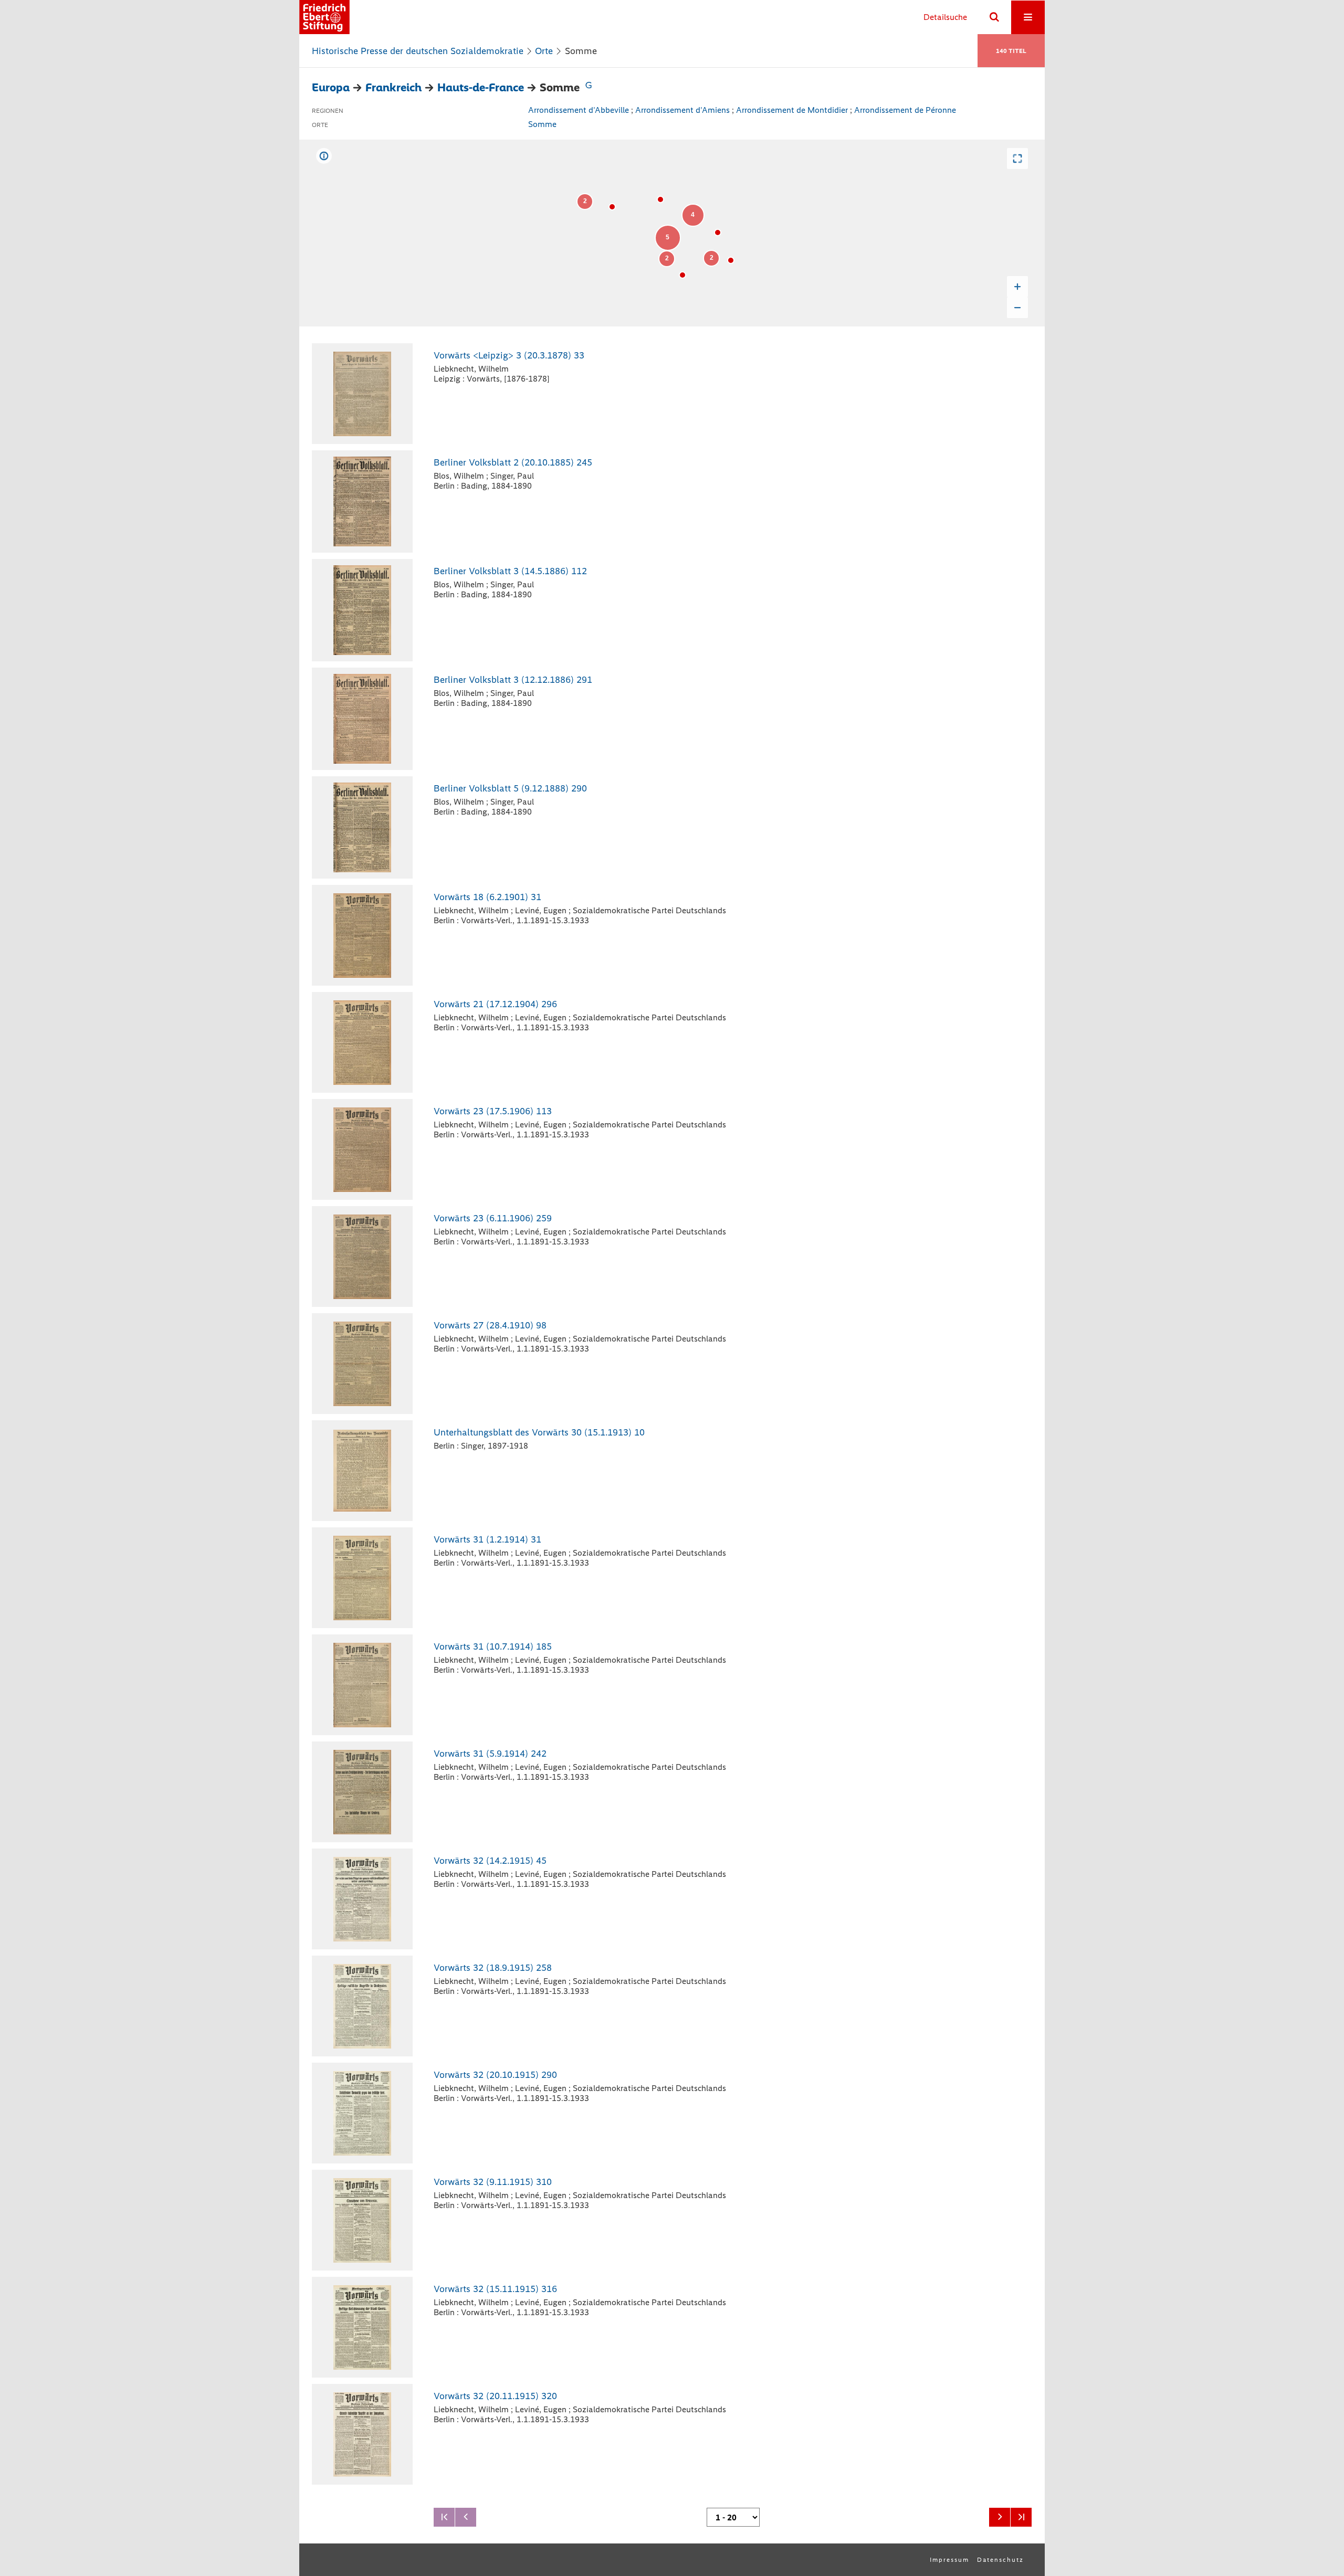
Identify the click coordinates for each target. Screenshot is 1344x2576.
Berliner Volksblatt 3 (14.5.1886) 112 (510, 571)
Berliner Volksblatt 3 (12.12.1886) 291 (513, 680)
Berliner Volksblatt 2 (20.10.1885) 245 (513, 462)
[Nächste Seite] (1000, 2517)
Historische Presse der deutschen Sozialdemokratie (418, 51)
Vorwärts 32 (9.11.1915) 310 (493, 2182)
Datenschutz (1000, 2560)
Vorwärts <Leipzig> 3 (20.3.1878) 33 (509, 355)
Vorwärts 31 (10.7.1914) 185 (493, 1646)
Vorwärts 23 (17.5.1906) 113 (493, 1111)
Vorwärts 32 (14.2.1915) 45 (490, 1861)
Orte (544, 51)
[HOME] (324, 17)
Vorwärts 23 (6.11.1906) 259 (493, 1218)
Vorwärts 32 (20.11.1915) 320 (495, 2396)
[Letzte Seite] (1021, 2517)
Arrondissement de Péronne (905, 110)
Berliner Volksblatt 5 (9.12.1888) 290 (510, 788)
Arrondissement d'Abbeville (579, 110)
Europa (331, 87)
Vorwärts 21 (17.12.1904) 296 (495, 1004)
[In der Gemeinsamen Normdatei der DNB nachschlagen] (589, 87)
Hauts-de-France (481, 87)
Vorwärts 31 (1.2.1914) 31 (487, 1539)
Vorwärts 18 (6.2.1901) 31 (487, 897)
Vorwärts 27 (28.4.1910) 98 (490, 1325)
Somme (542, 124)
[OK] (994, 17)
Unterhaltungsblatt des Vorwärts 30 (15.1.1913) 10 (539, 1432)
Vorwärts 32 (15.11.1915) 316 (495, 2289)
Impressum (949, 2560)
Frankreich (393, 87)
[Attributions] (324, 156)
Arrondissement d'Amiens (682, 110)
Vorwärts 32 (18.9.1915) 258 (493, 1968)
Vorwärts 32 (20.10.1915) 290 (495, 2075)
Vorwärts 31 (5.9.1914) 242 (490, 1754)
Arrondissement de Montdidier (792, 110)
